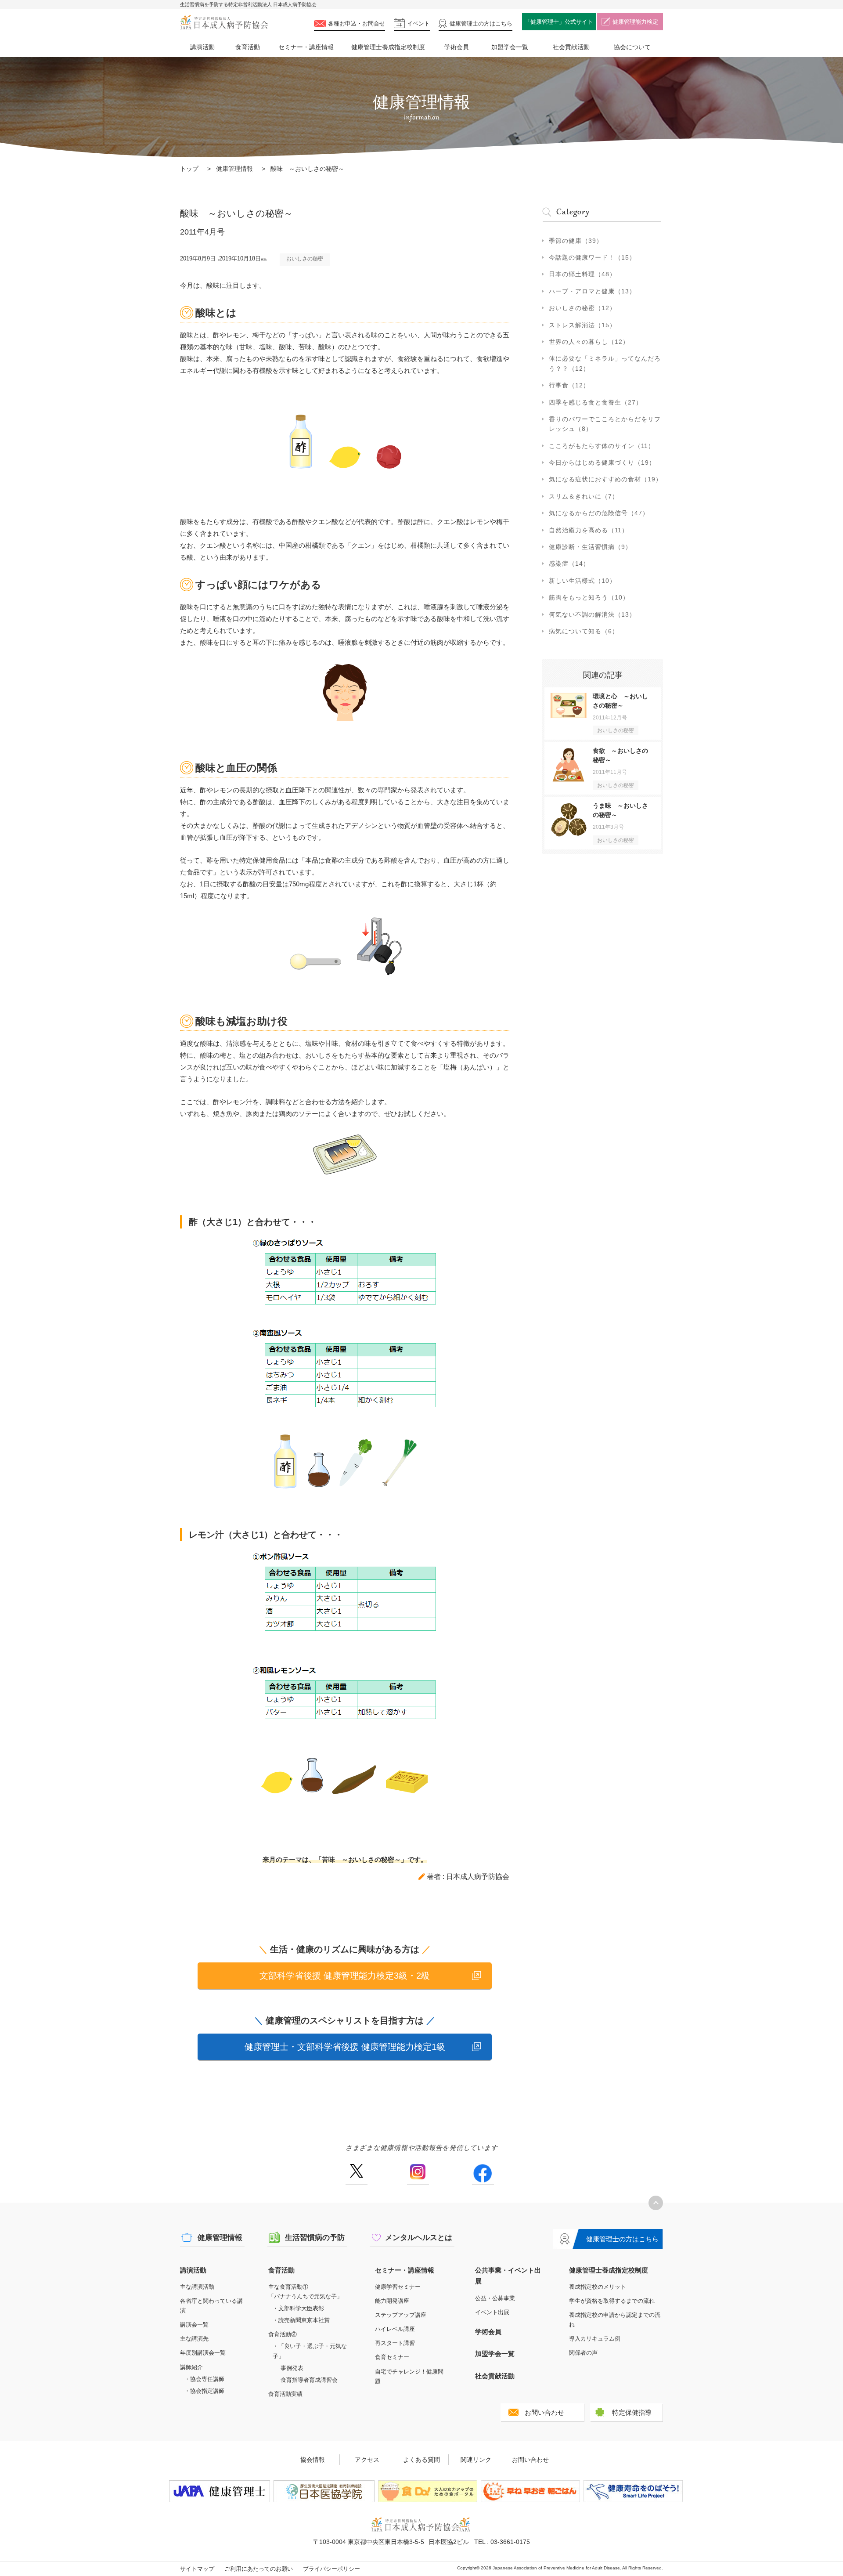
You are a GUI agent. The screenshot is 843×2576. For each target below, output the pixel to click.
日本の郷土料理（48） (582, 274)
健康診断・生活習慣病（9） (590, 547)
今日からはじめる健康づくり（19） (602, 462)
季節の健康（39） (576, 241)
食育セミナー (392, 2357)
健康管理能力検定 (635, 22)
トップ (189, 169)
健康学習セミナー (398, 2287)
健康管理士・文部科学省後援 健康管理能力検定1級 (345, 2047)
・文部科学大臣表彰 (298, 2308)
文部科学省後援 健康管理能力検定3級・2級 (345, 1976)
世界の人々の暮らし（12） (589, 342)
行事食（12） (569, 385)
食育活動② (283, 2334)
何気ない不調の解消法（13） (592, 614)
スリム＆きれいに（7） (584, 496)
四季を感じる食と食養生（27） (596, 402)
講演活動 (202, 47)
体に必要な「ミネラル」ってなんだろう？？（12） (605, 363)
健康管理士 (481, 23)
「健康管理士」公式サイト (559, 22)
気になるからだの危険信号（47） (599, 513)
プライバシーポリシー (331, 2569)
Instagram (418, 2175)
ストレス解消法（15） (582, 325)
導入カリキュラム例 (595, 2339)
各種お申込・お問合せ (357, 23)
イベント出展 (492, 2312)
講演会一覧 (194, 2325)
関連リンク (476, 2460)
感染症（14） (569, 564)
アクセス (367, 2460)
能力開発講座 (392, 2301)
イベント (418, 23)
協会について (632, 47)
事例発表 (292, 2368)
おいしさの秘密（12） (582, 308)
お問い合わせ (544, 2412)
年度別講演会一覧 (203, 2353)
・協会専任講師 (204, 2379)
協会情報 (313, 2460)
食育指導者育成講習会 (309, 2380)
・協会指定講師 (204, 2391)
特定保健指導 (632, 2412)
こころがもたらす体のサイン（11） (602, 446)
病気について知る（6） (584, 631)
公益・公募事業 (495, 2298)
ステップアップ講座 (401, 2315)
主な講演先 (194, 2339)
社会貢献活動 (571, 47)
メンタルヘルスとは (419, 2238)
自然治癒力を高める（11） (589, 530)
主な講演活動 (197, 2287)
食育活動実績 (285, 2394)
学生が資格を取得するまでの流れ (612, 2301)
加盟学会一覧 (510, 47)
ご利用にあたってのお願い (259, 2569)
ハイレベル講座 (395, 2329)
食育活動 (248, 47)
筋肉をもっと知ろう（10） (589, 597)
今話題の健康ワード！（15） (592, 257)
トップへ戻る (656, 2203)
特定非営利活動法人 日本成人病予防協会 (224, 23)
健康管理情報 (234, 169)
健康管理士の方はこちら (622, 2239)
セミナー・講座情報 (306, 47)
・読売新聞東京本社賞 (301, 2320)
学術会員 (457, 47)
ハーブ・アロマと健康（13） (592, 291)
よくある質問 (421, 2460)
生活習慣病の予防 (315, 2238)
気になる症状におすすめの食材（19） (605, 479)
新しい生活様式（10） (582, 581)
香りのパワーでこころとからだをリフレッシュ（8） (605, 424)
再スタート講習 (395, 2343)
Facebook (483, 2175)
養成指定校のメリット (598, 2287)
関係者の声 (583, 2353)
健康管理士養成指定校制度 (388, 47)
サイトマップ (197, 2569)
